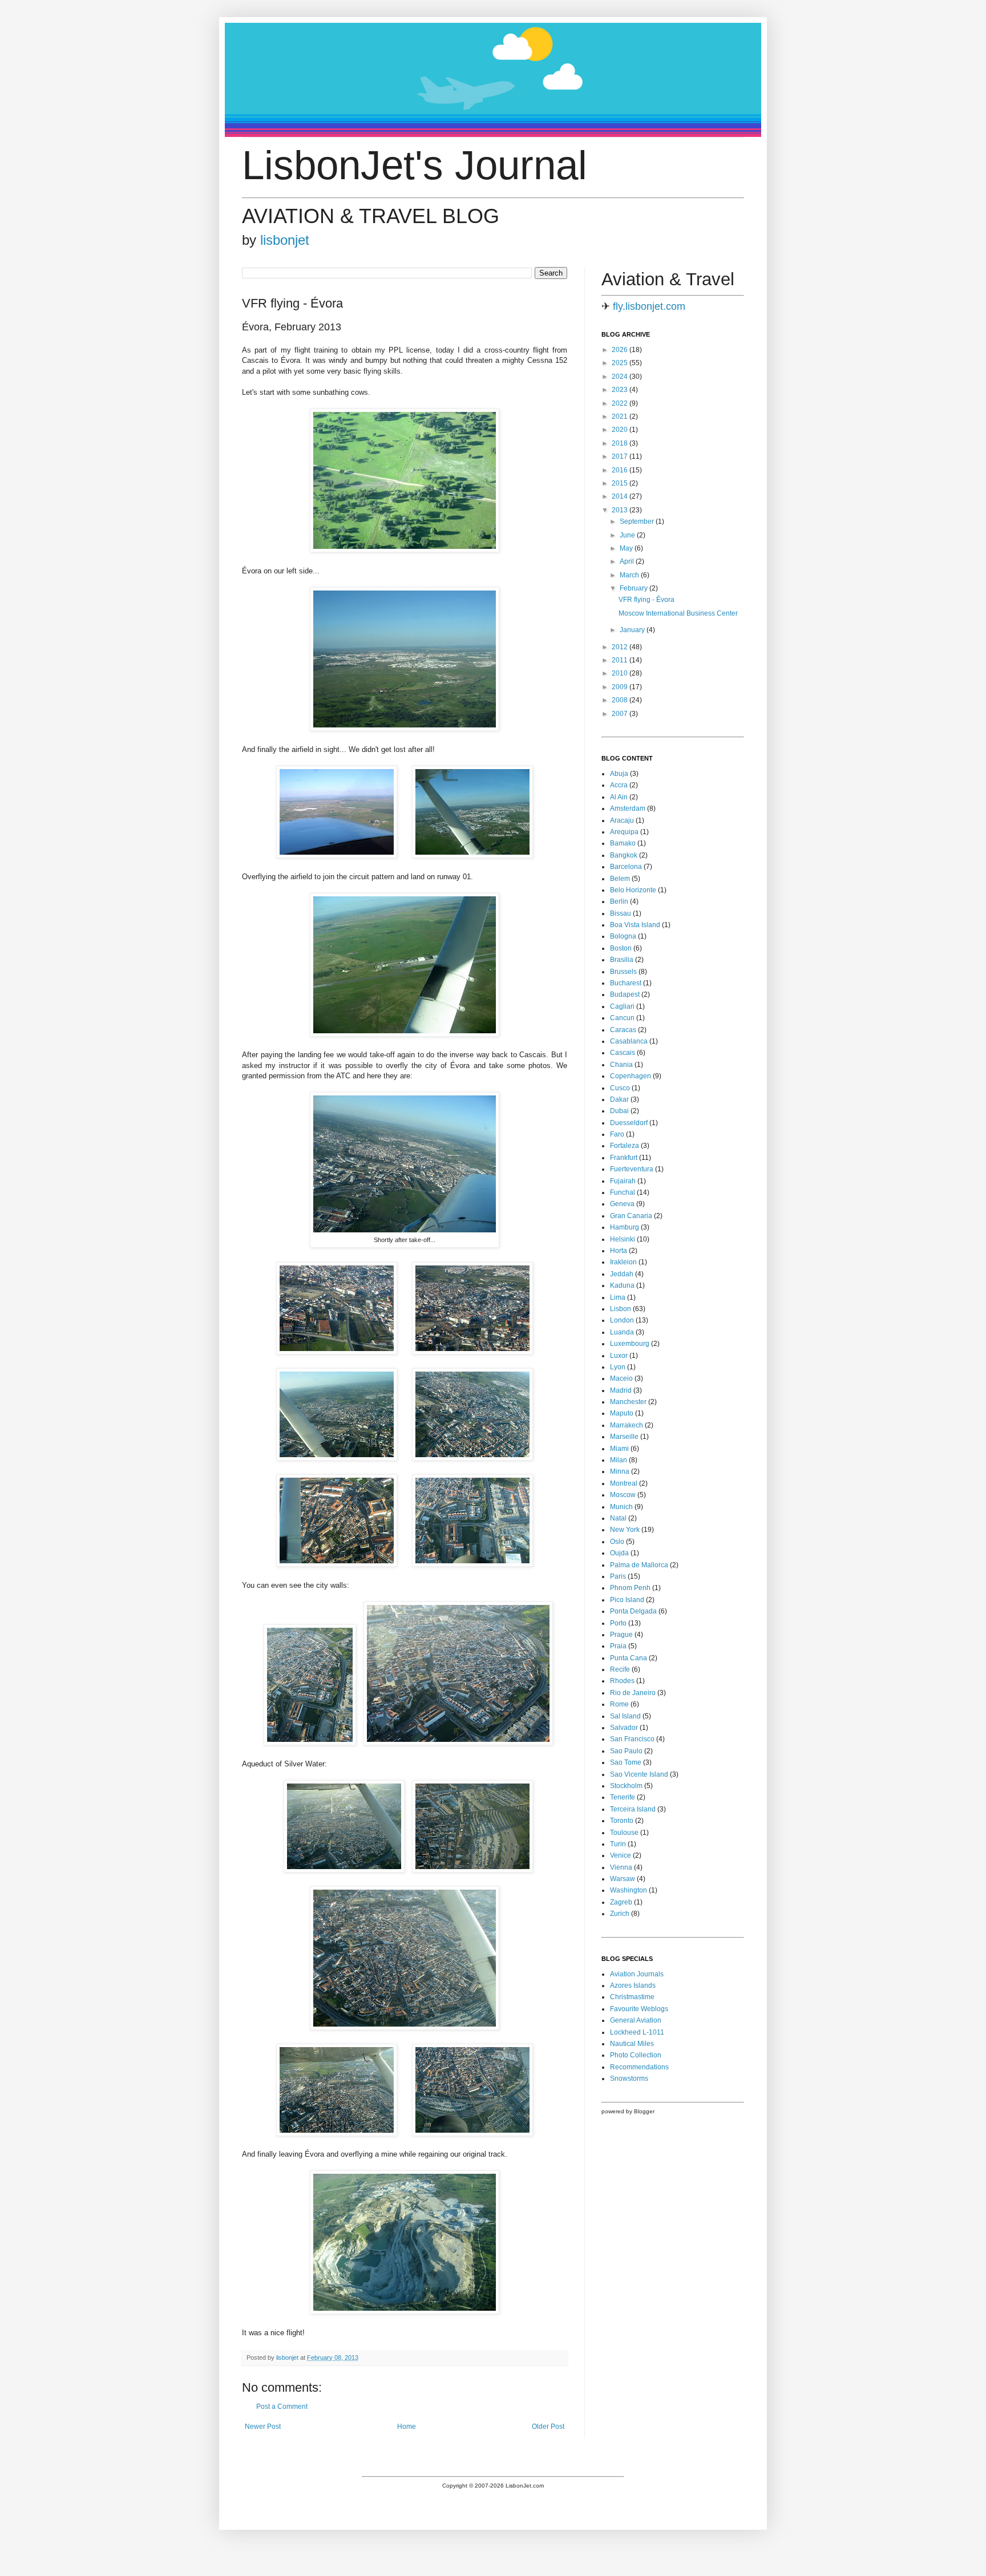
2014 (621, 496)
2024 (621, 377)
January (633, 630)
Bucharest (626, 983)
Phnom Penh (630, 1588)
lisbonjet (285, 240)
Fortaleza (625, 1146)
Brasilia (622, 960)
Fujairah (623, 1181)
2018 (621, 443)
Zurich (620, 1914)
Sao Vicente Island (639, 1774)
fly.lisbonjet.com (649, 306)
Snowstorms (629, 2078)
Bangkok (624, 855)
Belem (620, 879)
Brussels (623, 972)
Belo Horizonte (633, 890)
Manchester (628, 1402)
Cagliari (622, 1006)
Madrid (621, 1390)
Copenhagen (631, 1076)
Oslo (617, 1542)
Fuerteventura (632, 1169)
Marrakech (627, 1425)
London (622, 1320)
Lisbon (621, 1309)
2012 (621, 647)
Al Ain (619, 797)
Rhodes (622, 1681)
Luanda (622, 1332)
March (630, 575)
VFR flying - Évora (646, 600)
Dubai (619, 1111)
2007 (621, 714)
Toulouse (624, 1833)
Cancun (622, 1018)
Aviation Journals (637, 1974)
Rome (619, 1704)
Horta (619, 1251)
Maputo (622, 1413)
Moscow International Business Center (678, 613)
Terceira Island (633, 1809)
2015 (621, 483)
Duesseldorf (629, 1123)
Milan (619, 1460)
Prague (621, 1635)
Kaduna (622, 1285)
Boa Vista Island (635, 925)
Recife (620, 1669)
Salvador (624, 1728)
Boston (621, 948)
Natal (618, 1518)
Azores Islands (633, 1985)
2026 (621, 350)
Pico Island (627, 1600)
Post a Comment (282, 2407)
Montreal (624, 1483)
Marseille (624, 1437)
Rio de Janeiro (633, 1693)
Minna (620, 1471)
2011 (621, 660)
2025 (621, 363)
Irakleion (623, 1262)
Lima (618, 1297)
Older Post (548, 2427)
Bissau (621, 913)
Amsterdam (628, 808)
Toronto (622, 1821)
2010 (621, 673)
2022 (621, 403)
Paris (618, 1576)
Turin (618, 1844)
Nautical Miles (632, 2044)
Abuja (619, 774)
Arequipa (624, 832)
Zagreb (621, 1902)
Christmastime (632, 1997)
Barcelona (626, 867)
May (627, 548)
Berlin (619, 901)
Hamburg (625, 1227)
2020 (621, 430)
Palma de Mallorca (639, 1565)
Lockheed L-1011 (637, 2032)
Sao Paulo (626, 1751)
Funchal (623, 1192)
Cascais (623, 1053)
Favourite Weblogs (639, 2009)
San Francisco (632, 1739)
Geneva (622, 1204)
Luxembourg (630, 1344)
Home (407, 2427)
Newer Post (263, 2427)
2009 (621, 687)
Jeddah (622, 1274)
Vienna (621, 1867)
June (628, 535)
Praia (618, 1646)
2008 (621, 700)
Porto (618, 1623)
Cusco (620, 1088)
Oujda (619, 1553)
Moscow (623, 1495)
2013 (621, 510)
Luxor (619, 1356)
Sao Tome (626, 1762)
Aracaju (622, 820)
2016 (621, 470)
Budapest (625, 994)
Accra (619, 785)
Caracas (623, 1030)
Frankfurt (624, 1158)
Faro (617, 1134)
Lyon (618, 1367)
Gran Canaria (631, 1216)
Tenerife (623, 1797)
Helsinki (623, 1239)
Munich (621, 1507)
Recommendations (639, 2067)
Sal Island (625, 1716)
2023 (621, 390)
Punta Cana (629, 1658)
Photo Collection (636, 2055)
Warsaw (623, 1879)
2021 (621, 416)
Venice (621, 1855)
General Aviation (636, 2020)
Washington (629, 1890)
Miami (619, 1449)
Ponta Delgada (633, 1611)
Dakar (619, 1099)
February (635, 588)
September (638, 521)
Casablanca (629, 1041)
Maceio (621, 1378)
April (628, 561)
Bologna (623, 936)
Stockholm (626, 1786)
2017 (621, 456)
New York (625, 1530)
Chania (621, 1065)
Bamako (623, 843)
